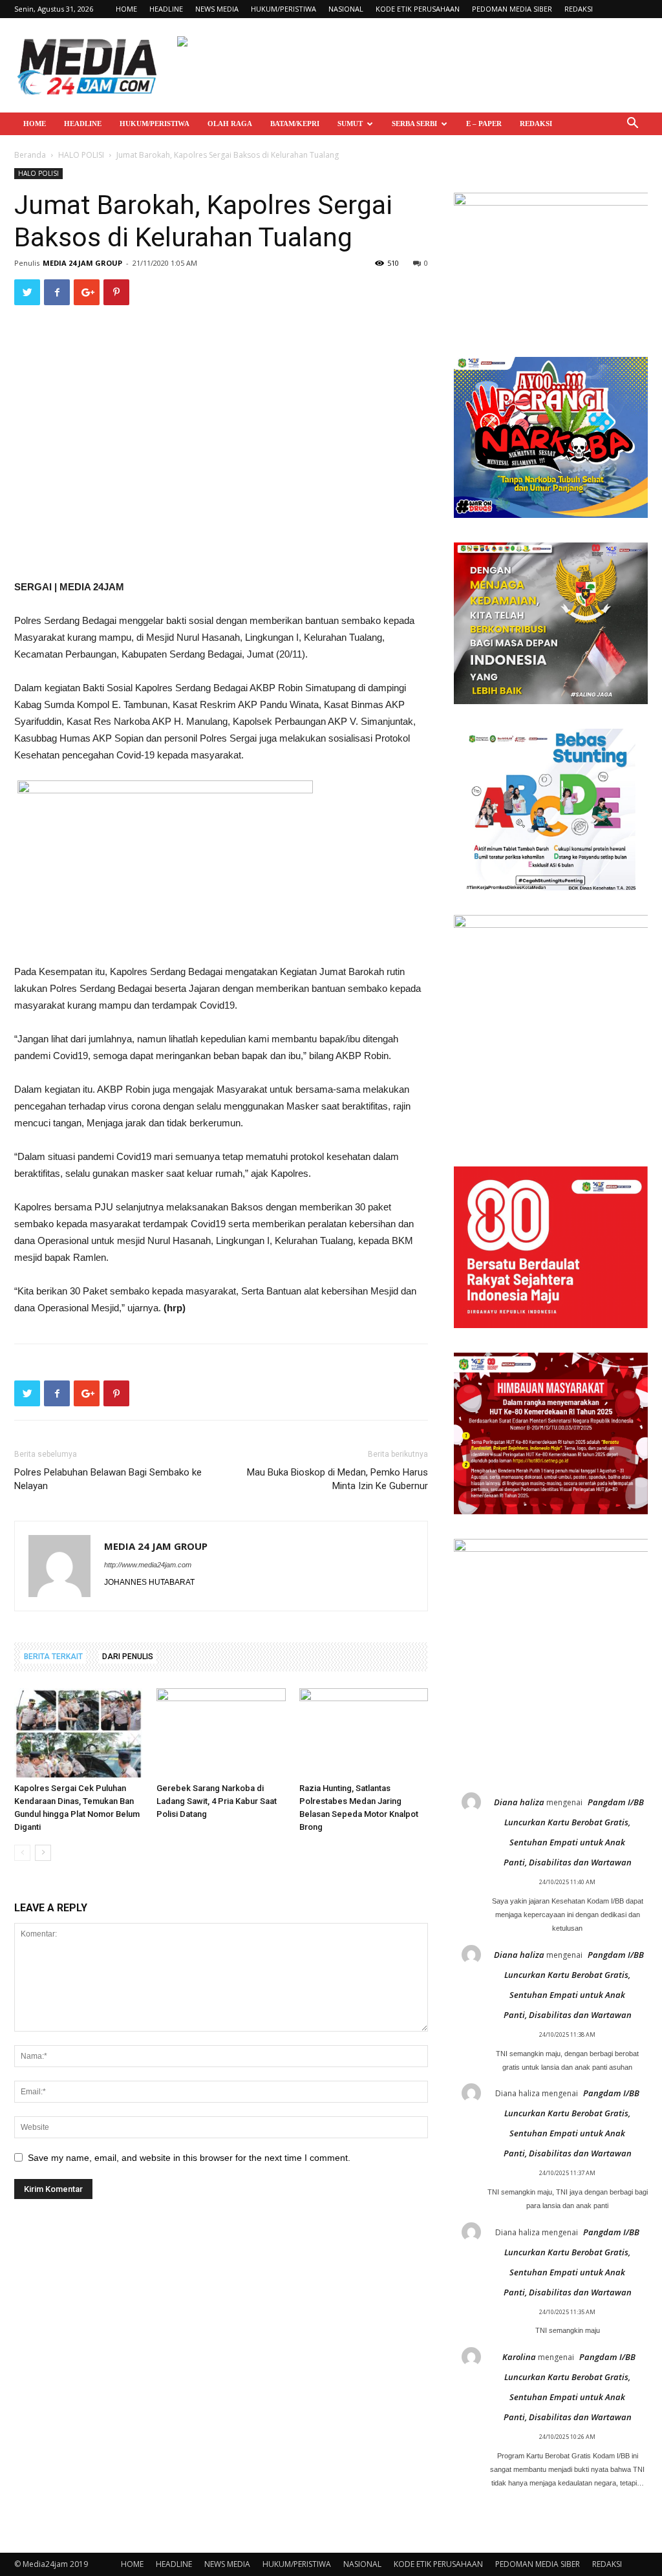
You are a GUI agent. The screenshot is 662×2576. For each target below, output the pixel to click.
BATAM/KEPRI (295, 123)
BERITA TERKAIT (53, 1657)
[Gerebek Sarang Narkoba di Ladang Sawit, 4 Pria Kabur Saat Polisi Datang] (221, 1733)
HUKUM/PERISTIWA (283, 9)
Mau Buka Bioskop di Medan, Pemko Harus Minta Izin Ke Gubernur (337, 1479)
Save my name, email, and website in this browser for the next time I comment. (189, 2158)
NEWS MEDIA (217, 9)
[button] (632, 124)
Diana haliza (519, 1802)
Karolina (519, 2357)
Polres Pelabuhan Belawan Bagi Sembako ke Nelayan (108, 1479)
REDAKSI (579, 9)
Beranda (30, 155)
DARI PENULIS (128, 1657)
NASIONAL (346, 9)
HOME (126, 9)
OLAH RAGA (230, 123)
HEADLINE (166, 9)
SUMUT (350, 123)
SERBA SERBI (414, 123)
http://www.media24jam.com (148, 1565)
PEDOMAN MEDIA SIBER (512, 9)
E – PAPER (484, 123)
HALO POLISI (81, 155)
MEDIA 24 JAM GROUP (82, 263)
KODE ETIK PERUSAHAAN (418, 9)
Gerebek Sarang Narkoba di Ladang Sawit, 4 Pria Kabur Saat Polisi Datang (217, 1801)
